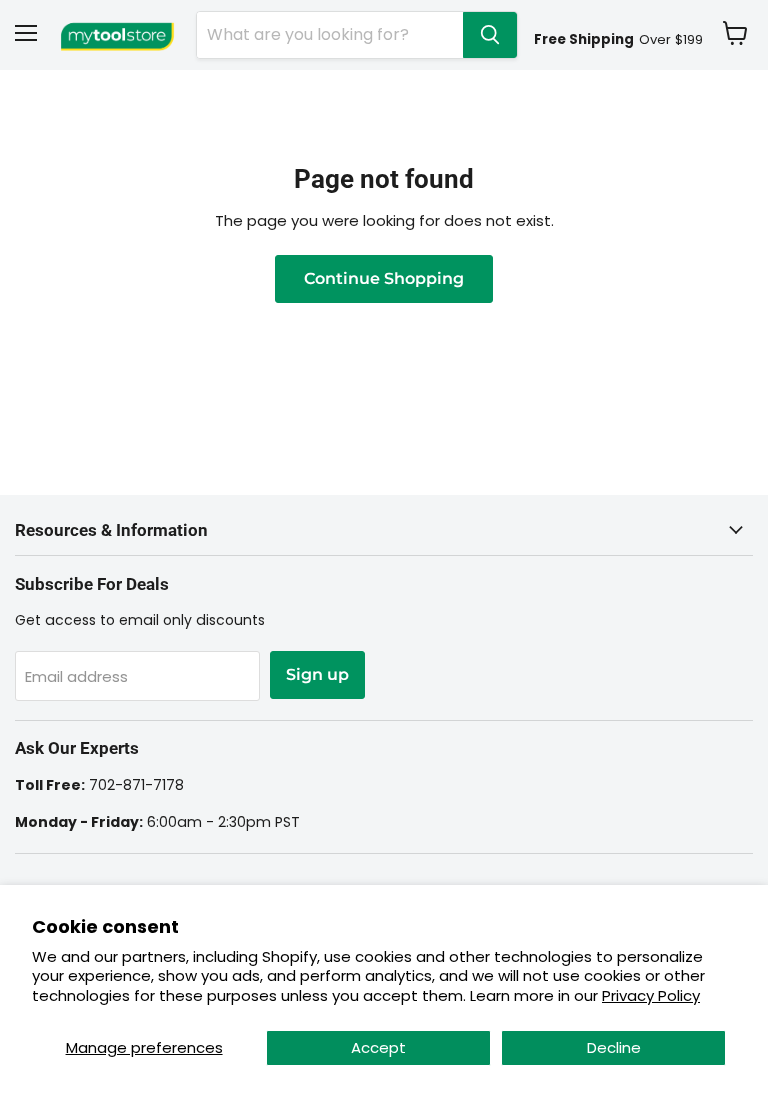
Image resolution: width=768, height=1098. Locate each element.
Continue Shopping (384, 278)
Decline (614, 1047)
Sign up (317, 674)
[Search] (490, 35)
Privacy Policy (651, 995)
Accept (378, 1047)
